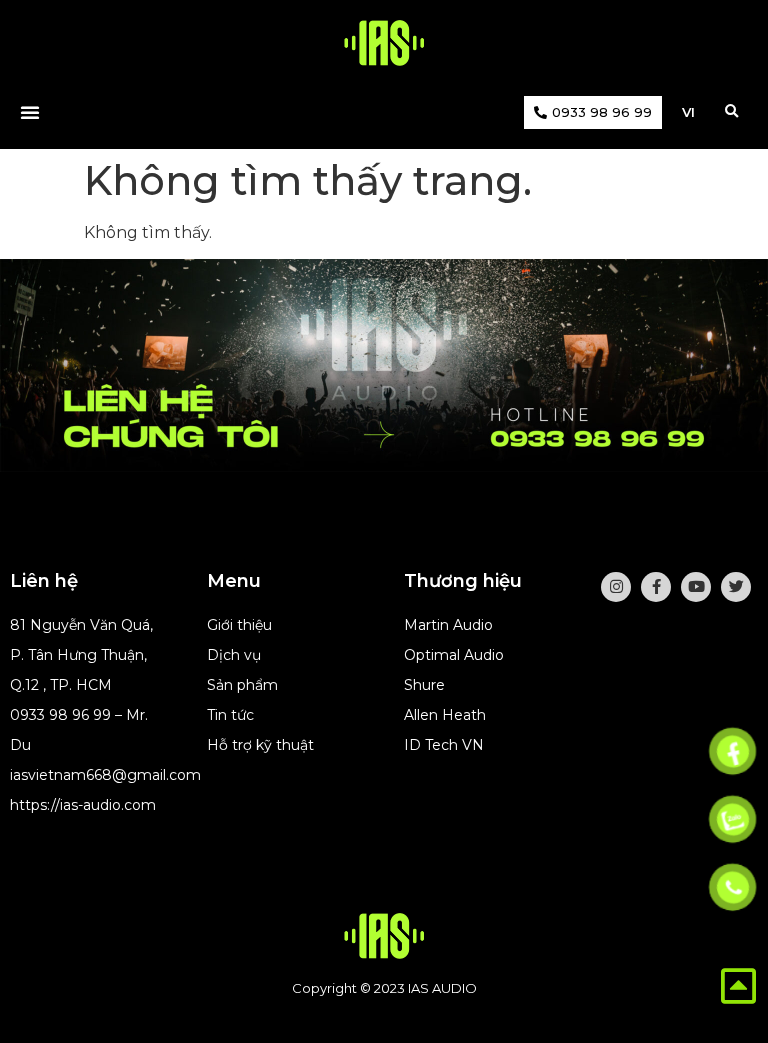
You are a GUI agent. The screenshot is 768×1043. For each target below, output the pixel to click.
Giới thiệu (239, 625)
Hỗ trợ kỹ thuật (260, 745)
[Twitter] (736, 587)
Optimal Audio (454, 655)
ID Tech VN (444, 745)
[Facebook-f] (656, 587)
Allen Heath (445, 715)
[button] (731, 112)
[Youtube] (696, 587)
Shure (424, 685)
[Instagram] (616, 587)
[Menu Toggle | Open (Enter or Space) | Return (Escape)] (30, 112)
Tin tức (230, 715)
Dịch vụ (234, 655)
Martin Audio (448, 625)
